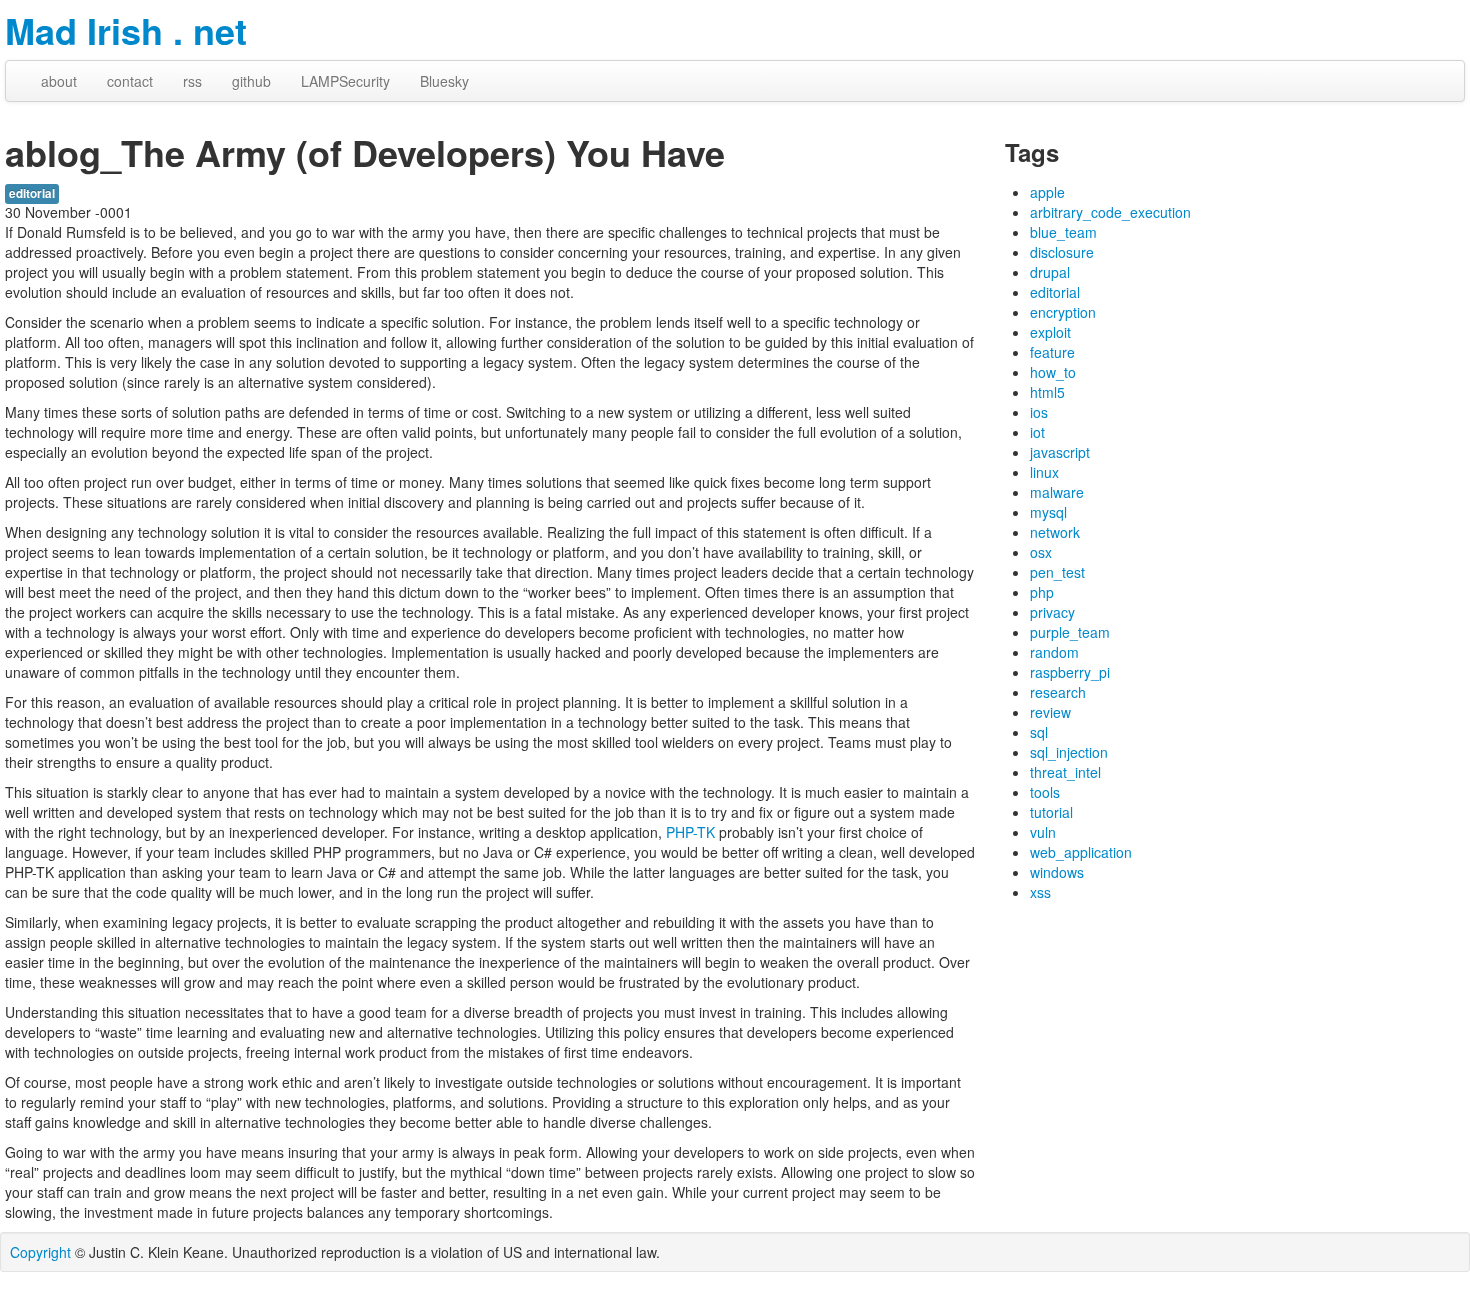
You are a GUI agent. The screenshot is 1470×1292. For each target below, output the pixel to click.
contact (130, 81)
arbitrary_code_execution (1110, 212)
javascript (1060, 452)
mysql (1048, 512)
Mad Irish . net (126, 30)
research (1058, 692)
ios (1039, 412)
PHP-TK (690, 832)
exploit (1050, 332)
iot (1037, 432)
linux (1044, 472)
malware (1057, 492)
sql (1039, 732)
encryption (1063, 312)
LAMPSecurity (345, 81)
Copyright (40, 1252)
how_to (1053, 372)
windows (1057, 872)
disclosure (1062, 252)
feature (1052, 352)
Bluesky (444, 81)
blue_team (1063, 232)
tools (1045, 792)
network (1055, 532)
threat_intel (1065, 772)
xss (1040, 892)
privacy (1052, 612)
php (1042, 592)
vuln (1043, 832)
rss (192, 81)
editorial (32, 193)
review (1050, 712)
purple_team (1070, 632)
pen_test (1057, 572)
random (1054, 652)
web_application (1081, 852)
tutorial (1051, 812)
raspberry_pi (1070, 672)
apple (1047, 192)
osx (1041, 552)
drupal (1050, 272)
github (251, 81)
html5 (1047, 392)
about (59, 81)
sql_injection (1069, 752)
